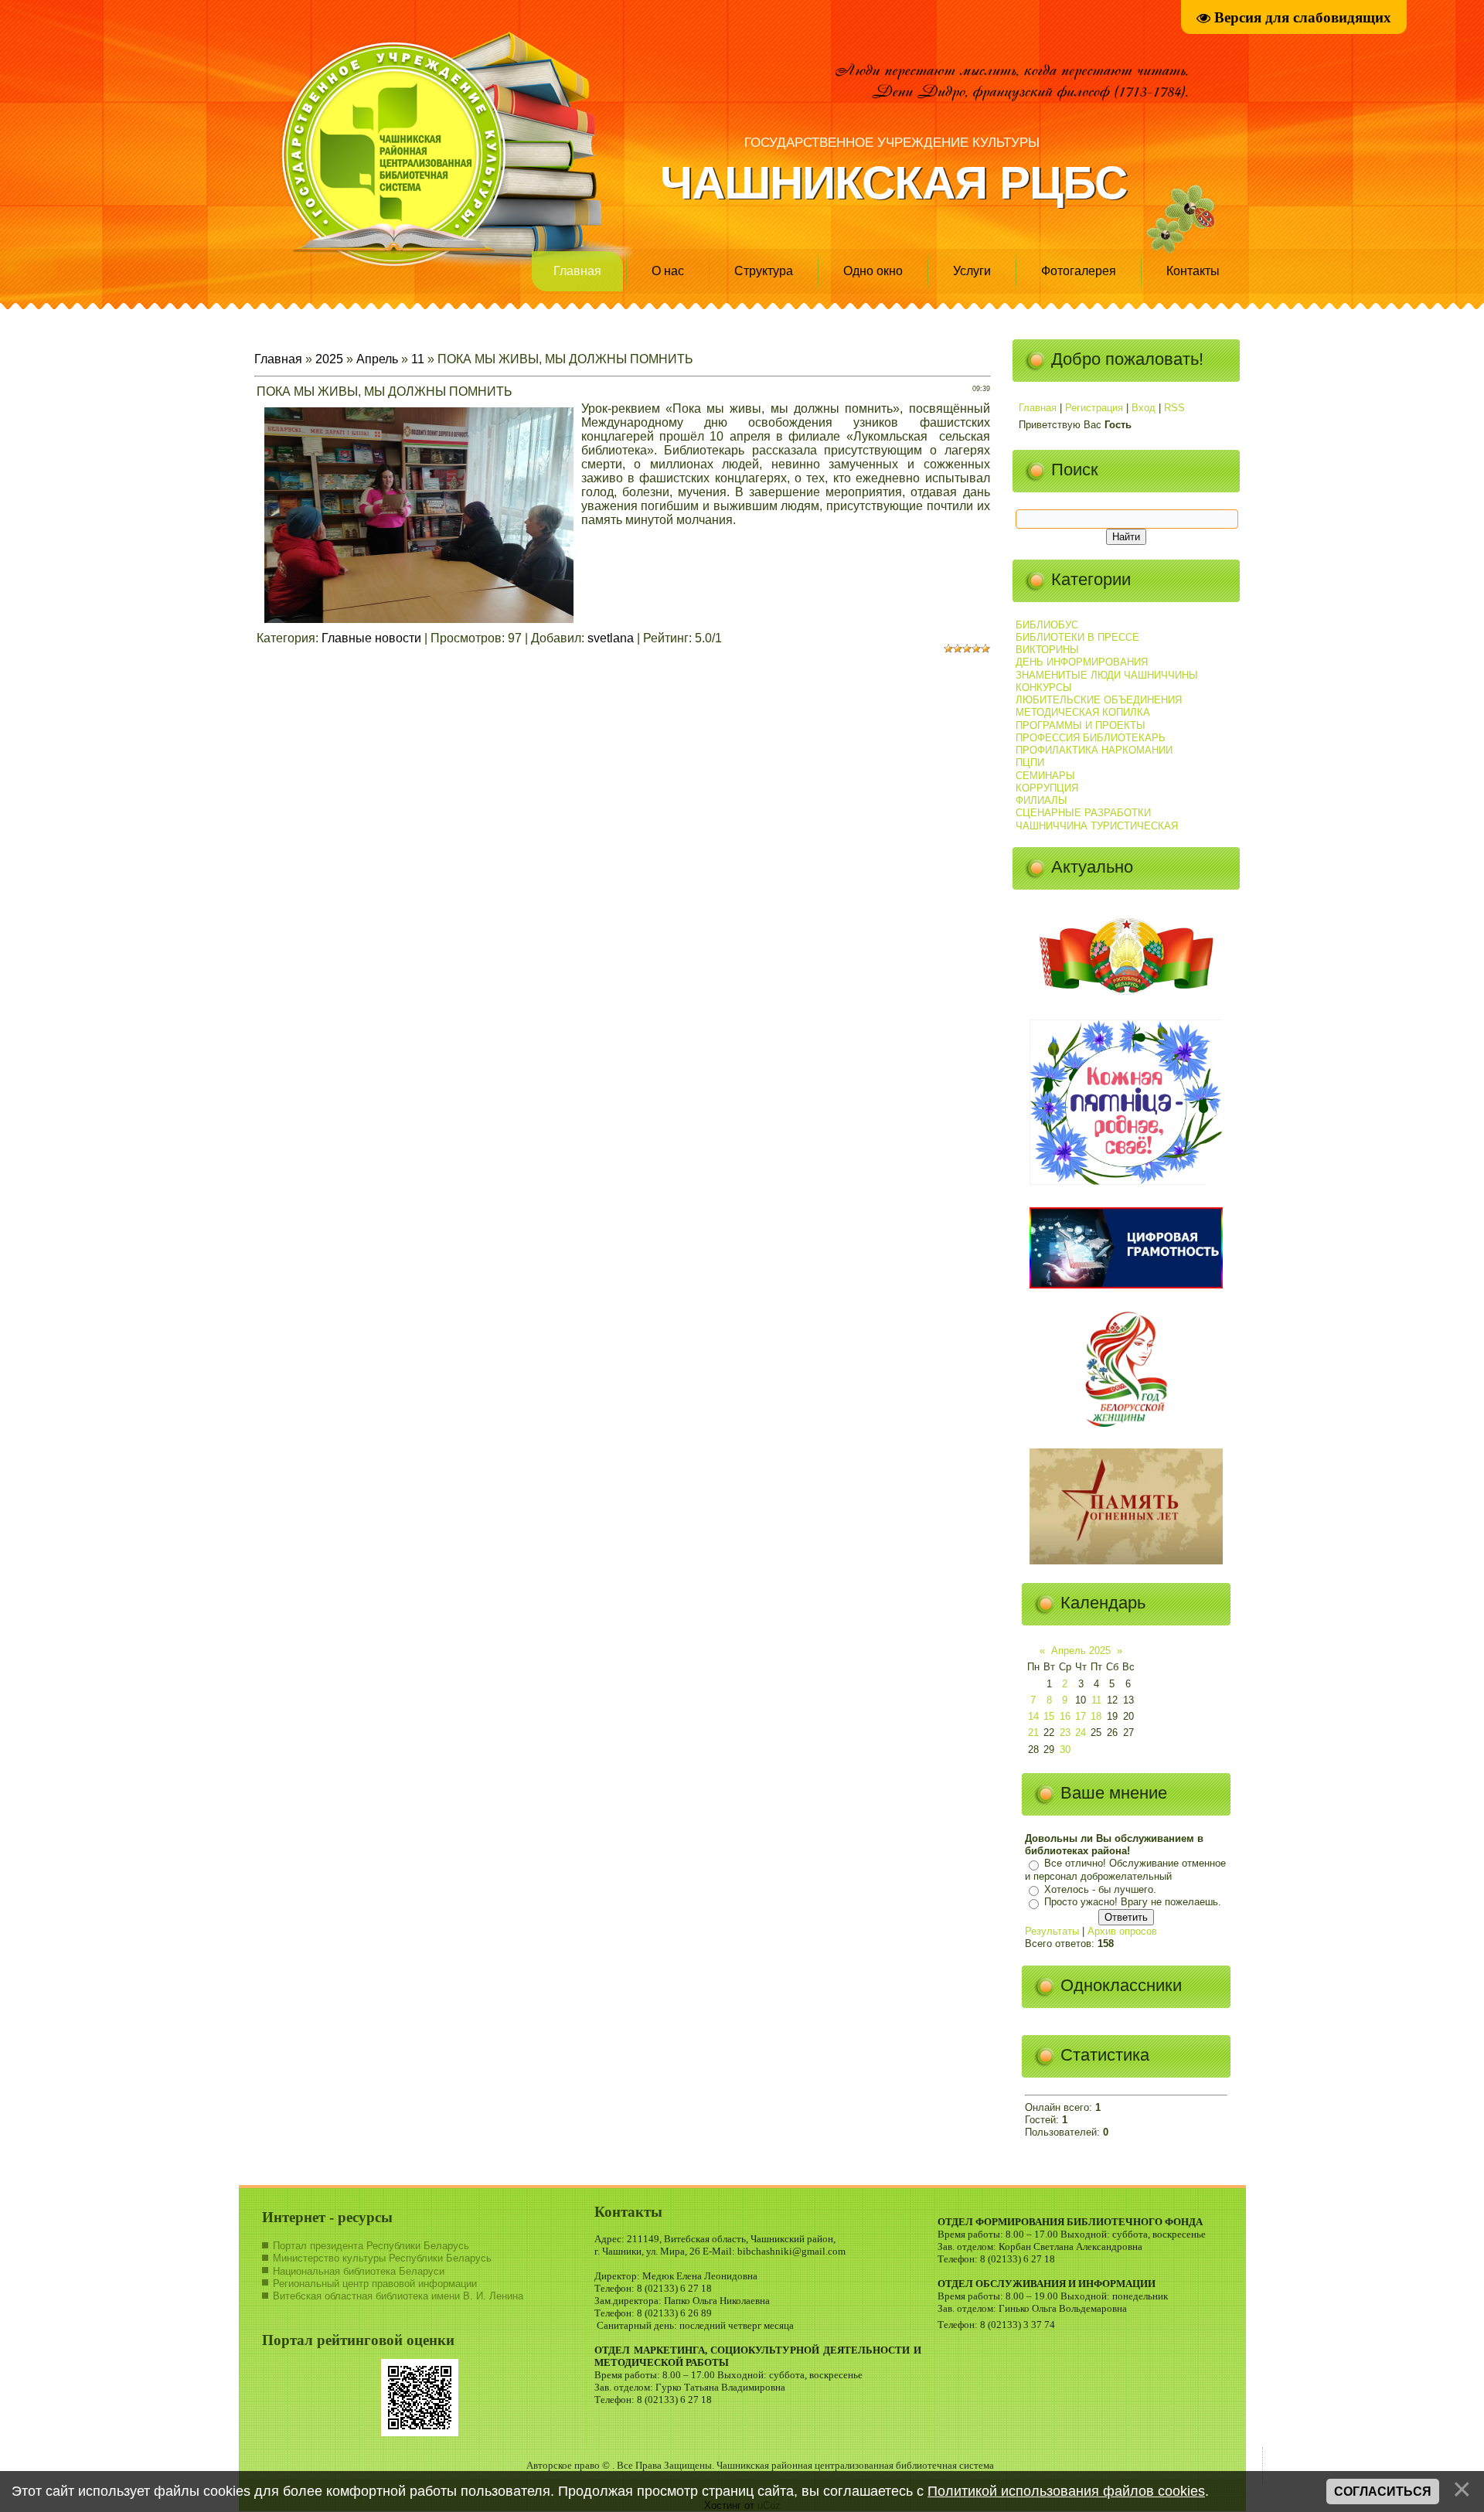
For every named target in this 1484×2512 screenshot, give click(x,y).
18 (1096, 1716)
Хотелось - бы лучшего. (1100, 1889)
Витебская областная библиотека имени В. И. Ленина (398, 2296)
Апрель (377, 359)
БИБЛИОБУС (1047, 625)
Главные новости (371, 638)
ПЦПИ (1030, 762)
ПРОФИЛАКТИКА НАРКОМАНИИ (1094, 750)
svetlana (611, 638)
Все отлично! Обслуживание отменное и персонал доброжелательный (1125, 1870)
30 (1065, 1750)
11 (418, 359)
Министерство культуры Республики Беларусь (382, 2258)
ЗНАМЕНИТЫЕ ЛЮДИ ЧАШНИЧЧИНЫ (1107, 675)
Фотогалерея (1079, 271)
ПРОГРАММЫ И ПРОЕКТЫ (1081, 725)
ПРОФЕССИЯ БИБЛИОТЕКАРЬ (1091, 738)
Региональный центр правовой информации (375, 2284)
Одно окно (873, 271)
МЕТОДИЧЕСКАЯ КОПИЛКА (1083, 712)
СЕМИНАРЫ (1045, 776)
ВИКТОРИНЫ (1047, 650)
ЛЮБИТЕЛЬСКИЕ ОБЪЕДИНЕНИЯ (1099, 700)
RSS (1174, 408)
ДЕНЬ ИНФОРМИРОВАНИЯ (1082, 662)
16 (1065, 1716)
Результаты (1052, 1931)
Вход (1144, 408)
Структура (764, 271)
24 (1081, 1733)
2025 (329, 359)
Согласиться (1383, 2492)
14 (1033, 1716)
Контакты (1193, 271)
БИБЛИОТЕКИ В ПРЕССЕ (1077, 637)
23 (1065, 1733)
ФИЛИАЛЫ (1042, 800)
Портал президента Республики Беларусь (371, 2246)
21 (1033, 1733)
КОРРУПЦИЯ (1047, 788)
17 (1081, 1716)
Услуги (972, 271)
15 (1049, 1716)
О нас (668, 271)
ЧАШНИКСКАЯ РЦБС (893, 183)
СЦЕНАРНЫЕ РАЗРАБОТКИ (1083, 813)
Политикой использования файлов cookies (1066, 2491)
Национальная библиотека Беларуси (359, 2271)
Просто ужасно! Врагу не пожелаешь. (1133, 1903)
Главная (577, 271)
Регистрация (1094, 408)
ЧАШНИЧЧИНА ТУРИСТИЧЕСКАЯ (1097, 826)
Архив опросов (1122, 1931)
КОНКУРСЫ (1044, 688)
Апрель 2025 (1081, 1651)
